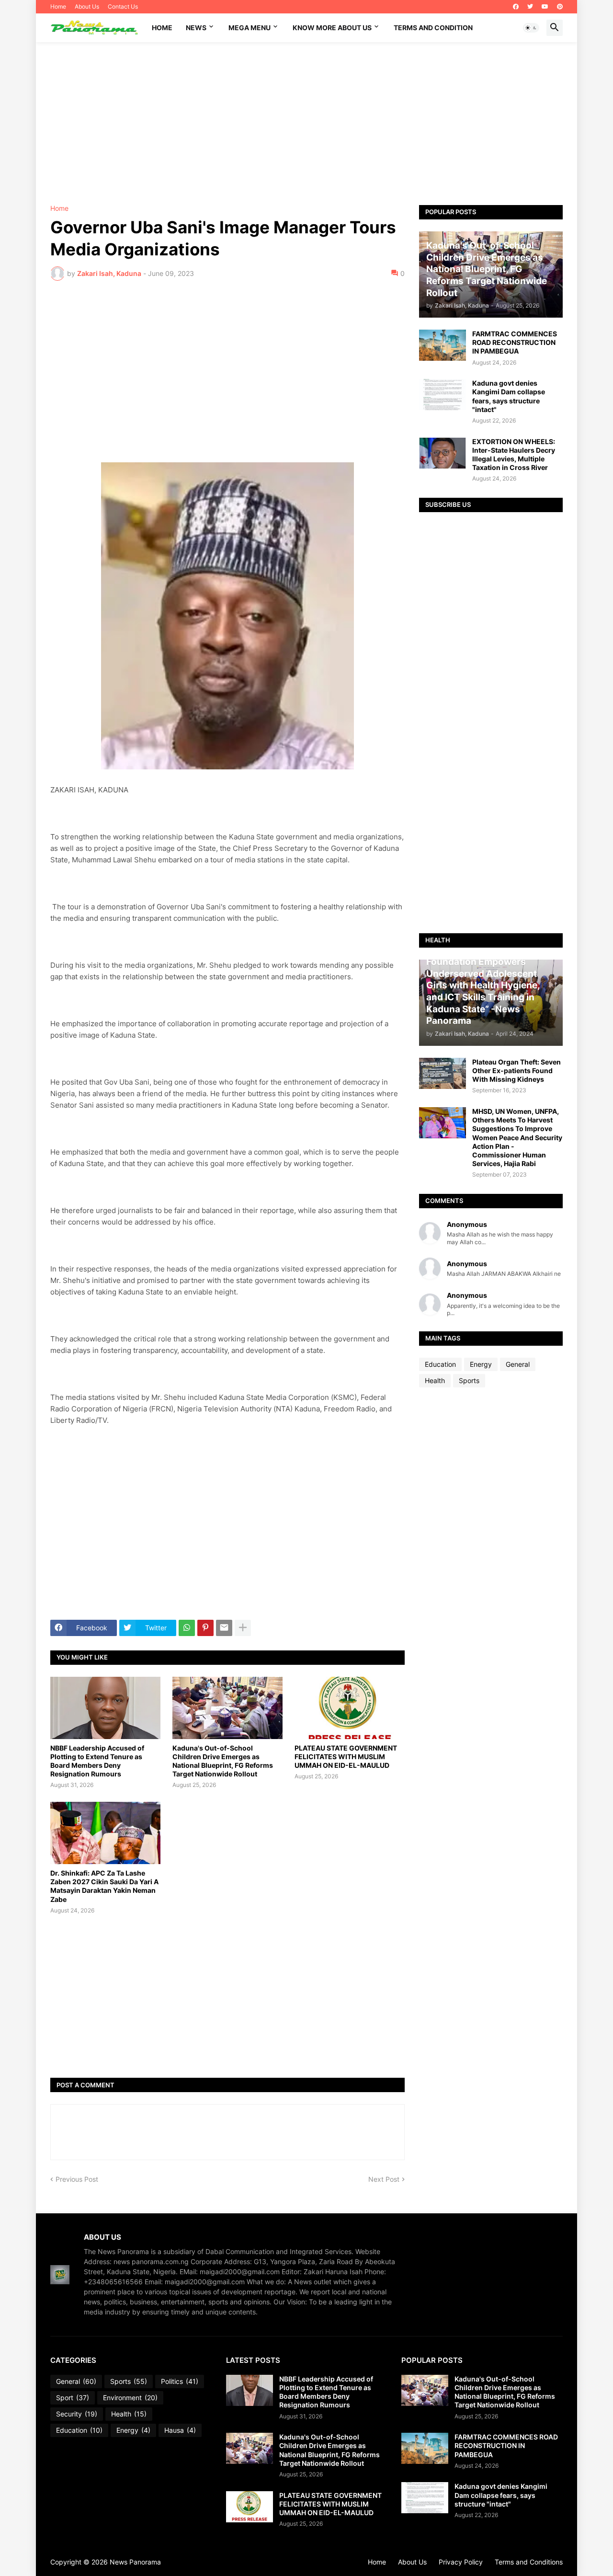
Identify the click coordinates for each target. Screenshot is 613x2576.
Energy (481, 1364)
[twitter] (530, 7)
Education (440, 1364)
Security (77, 2414)
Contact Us (123, 6)
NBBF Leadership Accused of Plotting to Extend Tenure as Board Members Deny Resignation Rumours (97, 1761)
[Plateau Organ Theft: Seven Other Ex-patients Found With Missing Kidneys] (443, 1073)
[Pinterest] (205, 1628)
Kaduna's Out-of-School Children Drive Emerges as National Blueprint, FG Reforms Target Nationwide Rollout (223, 1761)
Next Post (384, 2179)
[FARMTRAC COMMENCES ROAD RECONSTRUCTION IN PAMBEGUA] (443, 345)
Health (435, 1380)
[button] (531, 28)
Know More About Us (332, 28)
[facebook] (516, 7)
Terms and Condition (433, 28)
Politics (180, 2381)
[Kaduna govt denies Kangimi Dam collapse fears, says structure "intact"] (443, 395)
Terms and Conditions (529, 2562)
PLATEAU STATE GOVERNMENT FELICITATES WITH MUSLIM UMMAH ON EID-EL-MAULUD (346, 1757)
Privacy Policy (461, 2562)
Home (58, 6)
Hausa (180, 2430)
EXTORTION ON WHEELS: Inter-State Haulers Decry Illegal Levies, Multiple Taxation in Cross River (514, 455)
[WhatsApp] (187, 1628)
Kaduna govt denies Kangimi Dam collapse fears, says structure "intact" (509, 396)
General (518, 1364)
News (196, 28)
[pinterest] (560, 7)
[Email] (224, 1628)
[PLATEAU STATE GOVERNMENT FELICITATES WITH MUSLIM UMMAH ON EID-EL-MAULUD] (350, 1708)
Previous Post (77, 2179)
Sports (469, 1380)
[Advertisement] (306, 124)
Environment (130, 2398)
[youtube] (545, 7)
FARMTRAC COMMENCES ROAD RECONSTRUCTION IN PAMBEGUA (515, 342)
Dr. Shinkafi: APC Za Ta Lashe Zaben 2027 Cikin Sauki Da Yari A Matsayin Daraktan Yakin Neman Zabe (104, 1886)
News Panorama (135, 2562)
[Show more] (243, 1628)
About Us (87, 6)
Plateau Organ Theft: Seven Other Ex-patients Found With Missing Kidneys (517, 1070)
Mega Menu (250, 28)
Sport (73, 2398)
